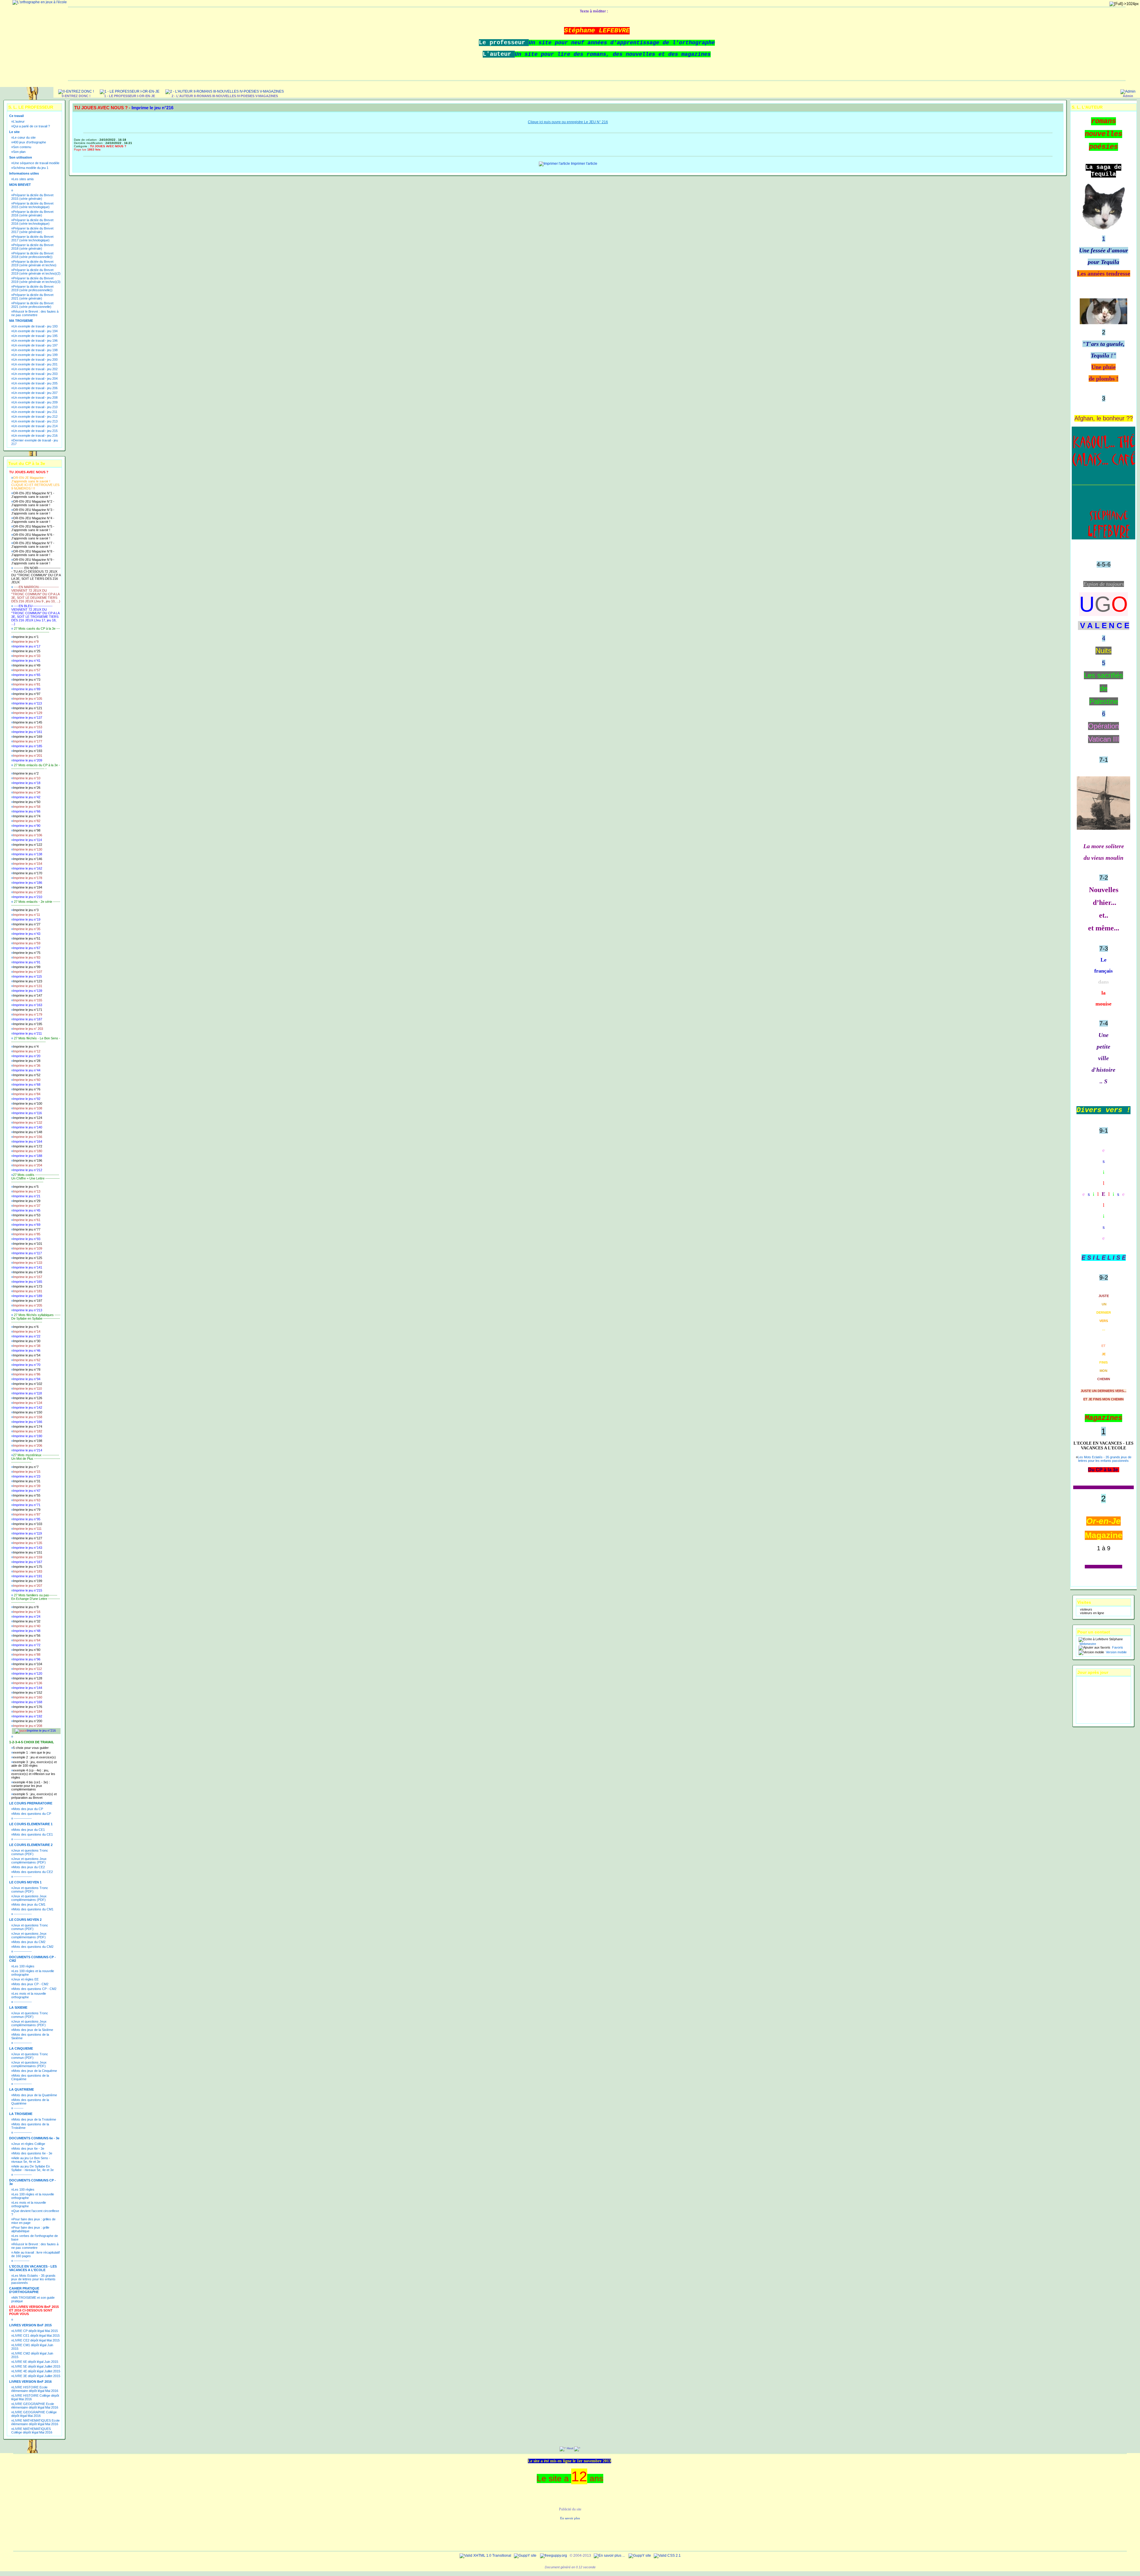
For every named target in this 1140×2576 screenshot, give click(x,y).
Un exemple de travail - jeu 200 (35, 360)
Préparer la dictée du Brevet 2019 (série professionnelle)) (32, 288)
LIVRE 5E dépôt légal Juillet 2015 (37, 2366)
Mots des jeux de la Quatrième (35, 2095)
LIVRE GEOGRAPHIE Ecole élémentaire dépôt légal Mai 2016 (35, 2406)
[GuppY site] (525, 2556)
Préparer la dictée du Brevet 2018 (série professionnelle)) (32, 255)
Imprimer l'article (584, 164)
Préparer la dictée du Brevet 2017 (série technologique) (32, 238)
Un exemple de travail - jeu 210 (35, 407)
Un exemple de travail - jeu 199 (35, 355)
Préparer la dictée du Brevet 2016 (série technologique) (32, 222)
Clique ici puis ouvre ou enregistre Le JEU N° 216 (568, 122)
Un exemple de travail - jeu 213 (35, 421)
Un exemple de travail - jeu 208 (35, 398)
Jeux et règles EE (26, 1979)
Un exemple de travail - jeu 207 (35, 393)
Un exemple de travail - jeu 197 (35, 345)
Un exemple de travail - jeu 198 (35, 350)
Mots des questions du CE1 (33, 1834)
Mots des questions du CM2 (33, 1947)
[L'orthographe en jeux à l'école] (40, 2)
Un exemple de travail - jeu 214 (35, 426)
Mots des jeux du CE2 (29, 1867)
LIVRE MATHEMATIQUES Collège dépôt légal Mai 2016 (32, 2431)
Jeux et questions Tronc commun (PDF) (30, 1852)
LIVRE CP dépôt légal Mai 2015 (35, 2331)
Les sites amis (23, 179)
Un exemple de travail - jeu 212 (35, 417)
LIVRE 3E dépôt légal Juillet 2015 (37, 2376)
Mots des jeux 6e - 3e (29, 2148)
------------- (21, 2261)
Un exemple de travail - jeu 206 (35, 388)
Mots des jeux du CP (28, 1809)
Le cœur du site (24, 137)
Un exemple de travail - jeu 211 (35, 412)
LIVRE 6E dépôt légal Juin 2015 (36, 2362)
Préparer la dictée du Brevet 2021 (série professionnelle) (32, 305)
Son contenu (22, 147)
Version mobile (1116, 1652)
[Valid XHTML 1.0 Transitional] (485, 2556)
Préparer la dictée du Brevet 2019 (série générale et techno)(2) (36, 272)
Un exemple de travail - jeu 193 (35, 326)
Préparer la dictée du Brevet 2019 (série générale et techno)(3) (36, 280)
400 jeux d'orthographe (30, 142)
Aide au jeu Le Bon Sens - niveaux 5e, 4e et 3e (31, 2160)
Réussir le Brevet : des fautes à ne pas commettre (35, 313)
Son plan (19, 152)
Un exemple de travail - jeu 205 (35, 383)
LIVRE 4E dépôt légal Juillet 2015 (37, 2371)
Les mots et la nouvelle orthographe (29, 1995)
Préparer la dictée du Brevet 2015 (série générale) (32, 197)
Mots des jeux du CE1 (29, 1830)
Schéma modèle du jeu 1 (31, 168)
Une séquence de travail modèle (36, 163)
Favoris (1117, 1647)
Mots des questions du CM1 (33, 1909)
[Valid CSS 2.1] (667, 2556)
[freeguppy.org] (554, 2556)
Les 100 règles (24, 1966)
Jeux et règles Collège (29, 2144)
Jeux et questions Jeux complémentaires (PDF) (29, 1861)
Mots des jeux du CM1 (29, 1904)
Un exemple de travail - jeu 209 (35, 402)
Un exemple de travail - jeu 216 (35, 436)
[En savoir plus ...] (610, 2556)
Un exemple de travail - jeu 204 (35, 379)
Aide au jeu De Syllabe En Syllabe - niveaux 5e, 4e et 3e (33, 2168)
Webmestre (1087, 1644)
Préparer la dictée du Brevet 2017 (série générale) (32, 230)
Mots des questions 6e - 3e (33, 2153)
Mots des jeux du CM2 (29, 1942)
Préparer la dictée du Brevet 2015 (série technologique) (32, 205)
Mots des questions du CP (32, 1814)
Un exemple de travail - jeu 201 (35, 364)
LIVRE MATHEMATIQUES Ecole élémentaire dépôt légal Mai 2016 (35, 2422)
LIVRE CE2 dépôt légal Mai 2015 (36, 2340)
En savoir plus (570, 2518)
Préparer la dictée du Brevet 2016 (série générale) (32, 213)
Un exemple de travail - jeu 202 (35, 369)
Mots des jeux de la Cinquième (35, 2071)
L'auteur (19, 121)
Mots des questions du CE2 (33, 1872)
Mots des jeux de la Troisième (35, 2119)
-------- (18, 2108)
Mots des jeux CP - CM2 (31, 1984)
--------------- (22, 1818)
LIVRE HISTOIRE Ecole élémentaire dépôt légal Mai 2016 (35, 2389)
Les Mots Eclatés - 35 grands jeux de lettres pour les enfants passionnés (33, 2279)
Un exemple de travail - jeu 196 (35, 341)
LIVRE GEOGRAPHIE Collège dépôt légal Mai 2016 (34, 2414)
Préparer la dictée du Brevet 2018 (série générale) (32, 247)
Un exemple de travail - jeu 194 (35, 331)
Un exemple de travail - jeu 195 (35, 336)
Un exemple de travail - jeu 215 (35, 431)
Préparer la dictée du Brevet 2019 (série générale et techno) (34, 263)
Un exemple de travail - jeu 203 (35, 374)
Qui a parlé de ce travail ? (31, 126)
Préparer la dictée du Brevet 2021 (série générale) (32, 297)
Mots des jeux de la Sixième (33, 2030)
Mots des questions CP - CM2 (35, 1989)
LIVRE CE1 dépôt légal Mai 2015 (36, 2336)
